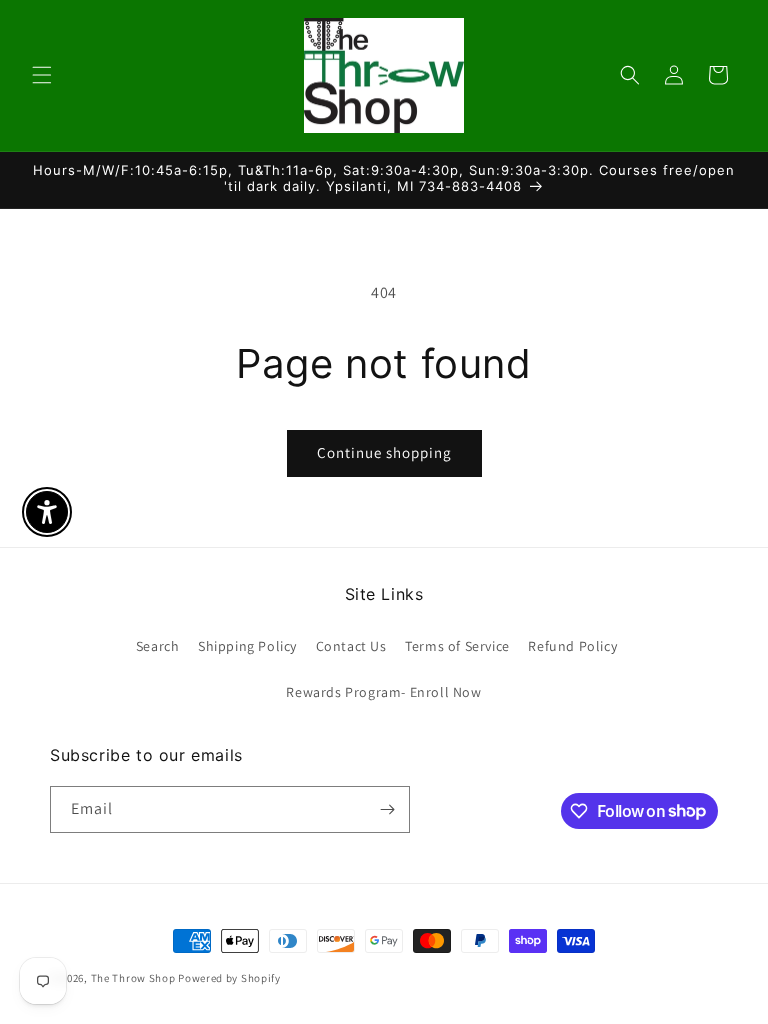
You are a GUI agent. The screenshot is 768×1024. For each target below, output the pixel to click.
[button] (42, 75)
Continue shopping (384, 452)
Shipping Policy (247, 646)
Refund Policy (572, 646)
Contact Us (351, 646)
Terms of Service (457, 646)
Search (158, 646)
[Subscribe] (387, 809)
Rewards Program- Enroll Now (383, 692)
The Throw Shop (133, 978)
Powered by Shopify (229, 978)
